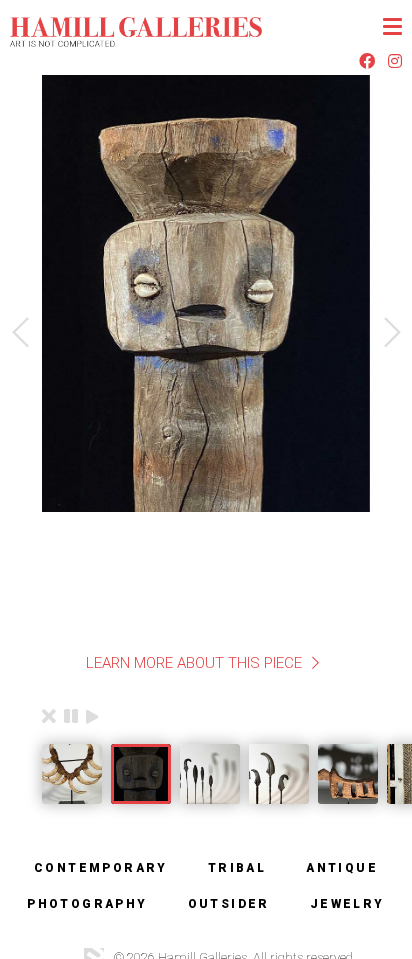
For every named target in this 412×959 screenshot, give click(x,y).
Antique (342, 868)
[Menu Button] (392, 26)
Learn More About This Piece (194, 663)
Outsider (229, 904)
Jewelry (347, 904)
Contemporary (101, 868)
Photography (87, 904)
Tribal (237, 868)
